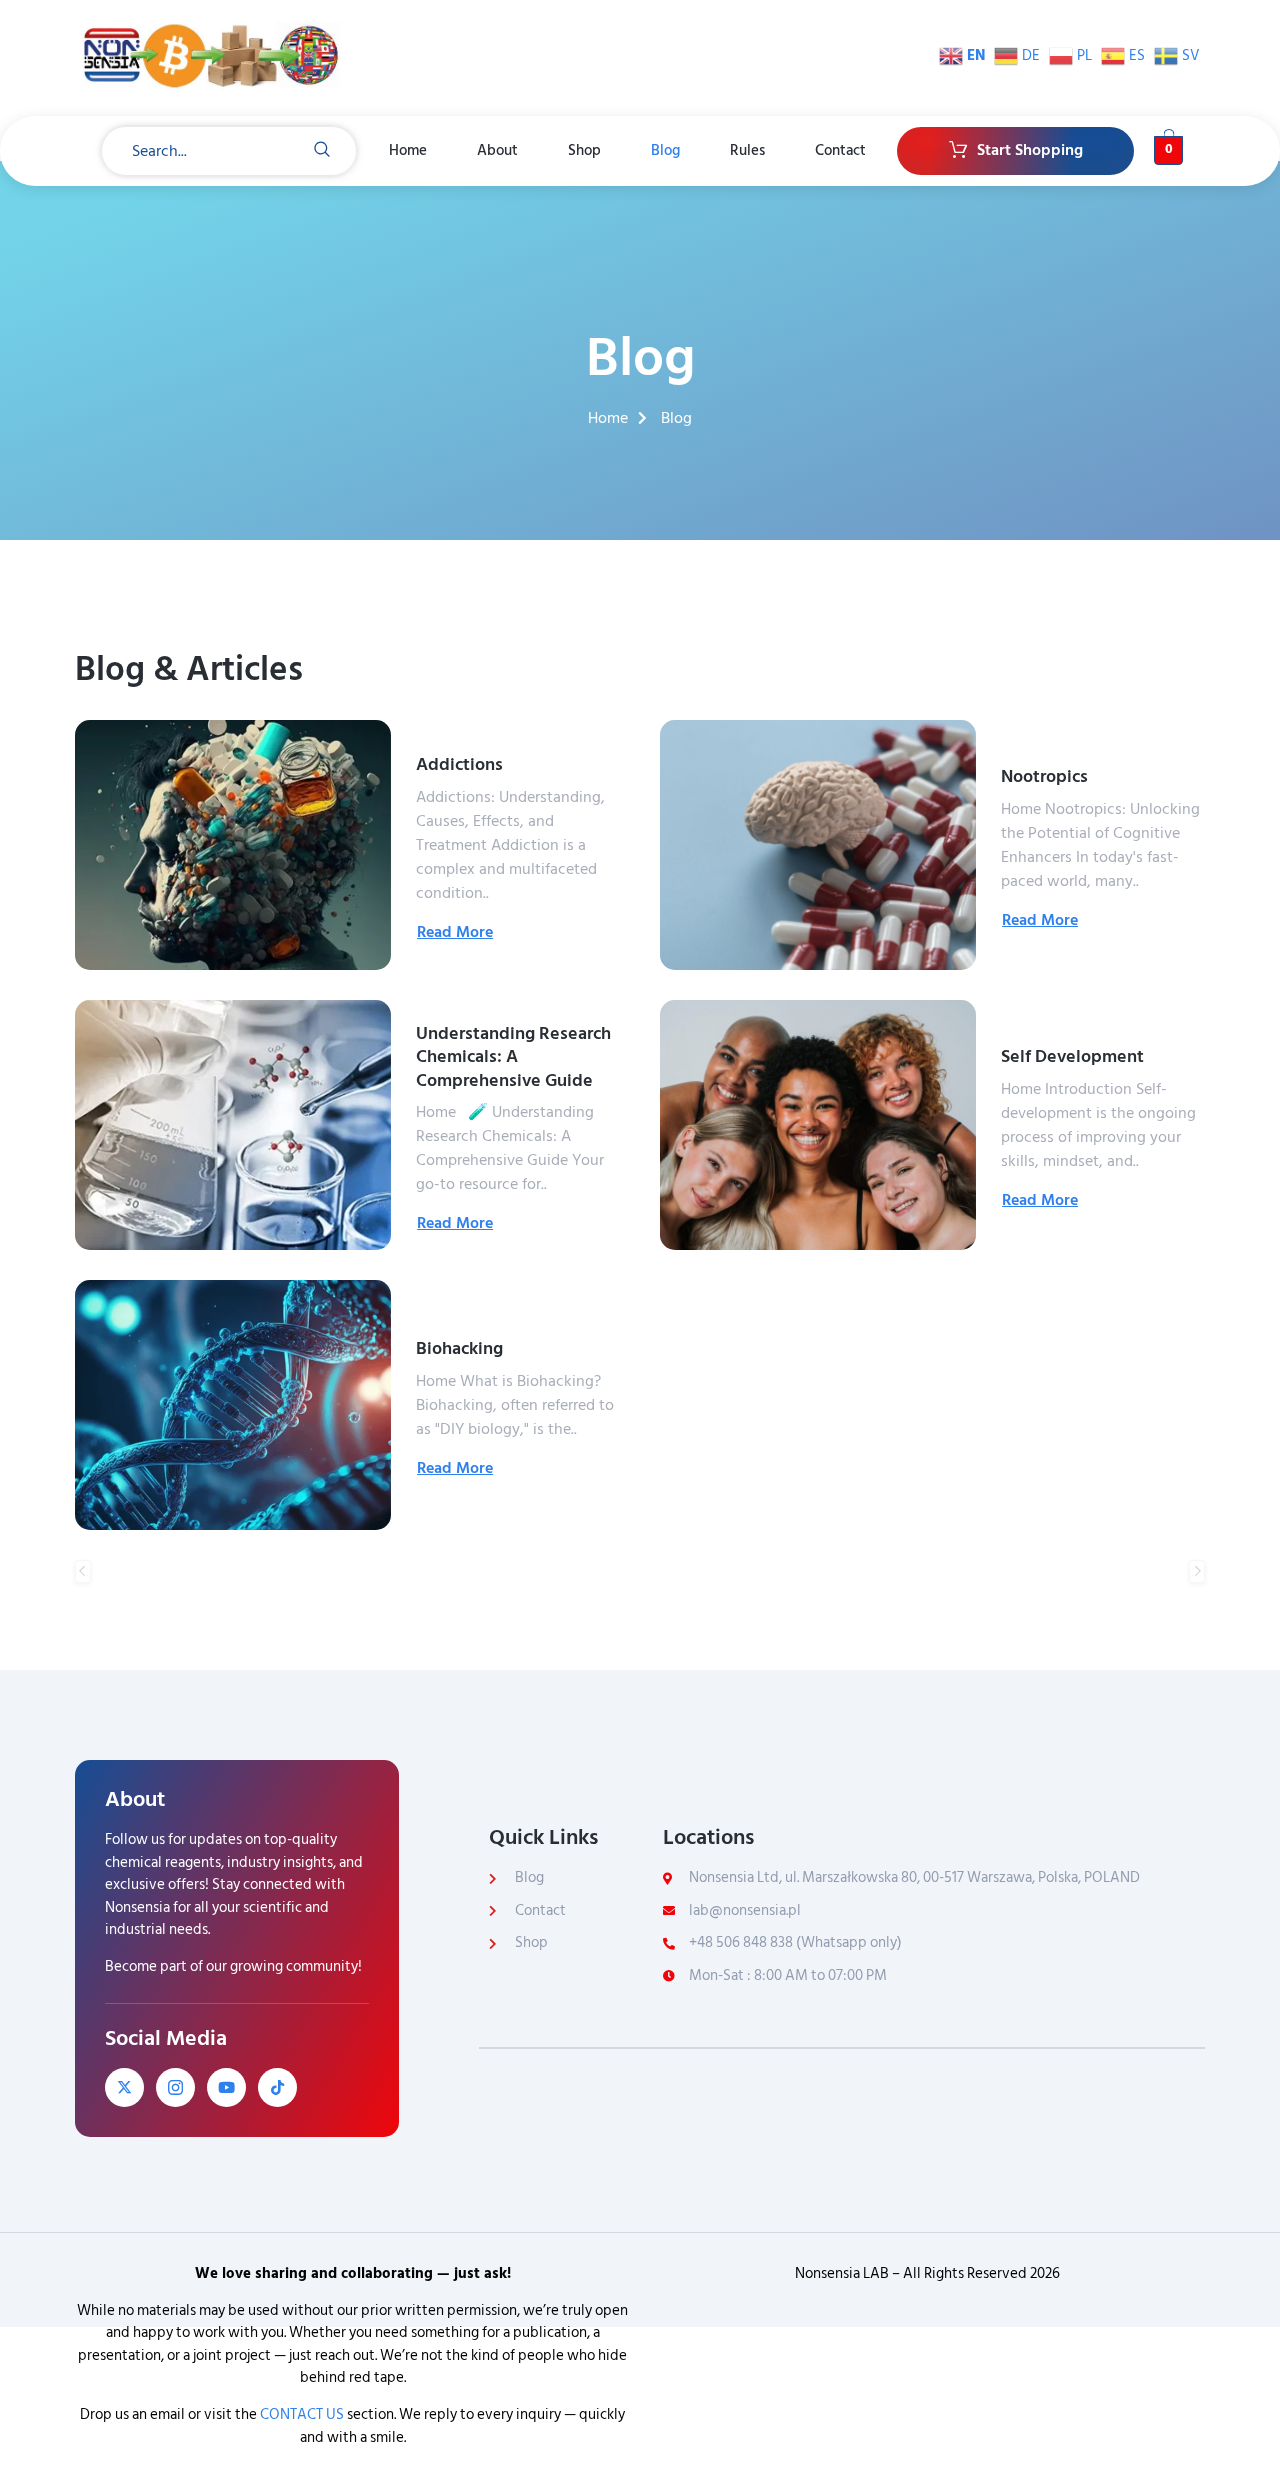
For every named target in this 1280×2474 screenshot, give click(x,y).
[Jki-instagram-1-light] (175, 2087)
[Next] (1197, 1571)
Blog (665, 150)
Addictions (459, 764)
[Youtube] (226, 2087)
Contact (840, 150)
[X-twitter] (124, 2087)
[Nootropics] (818, 845)
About (497, 150)
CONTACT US (302, 2414)
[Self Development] (818, 1125)
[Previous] (83, 1571)
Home (408, 150)
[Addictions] (233, 845)
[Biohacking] (233, 1405)
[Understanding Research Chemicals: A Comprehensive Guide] (233, 1125)
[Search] (322, 151)
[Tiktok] (277, 2087)
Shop (584, 150)
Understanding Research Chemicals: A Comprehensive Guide (513, 1057)
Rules (747, 150)
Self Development (1072, 1056)
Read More (455, 932)
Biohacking (459, 1348)
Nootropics (1044, 776)
